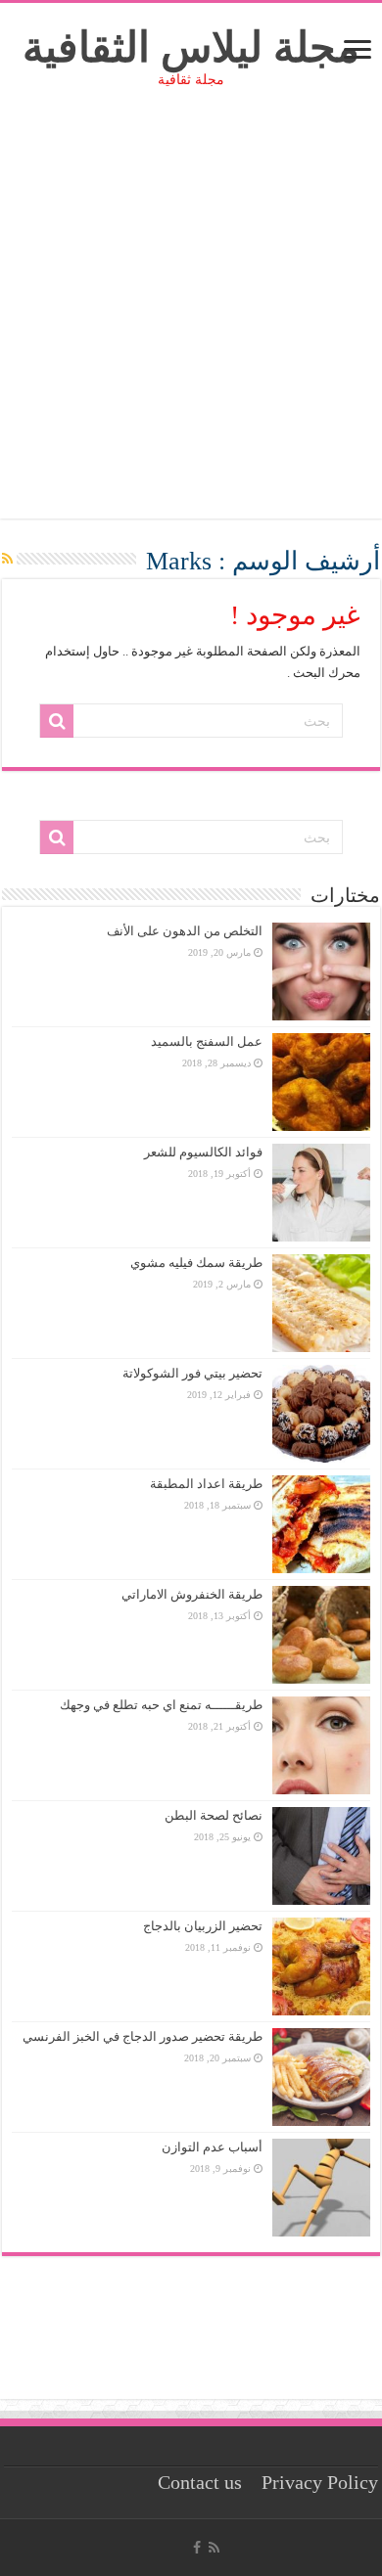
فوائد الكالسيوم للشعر (203, 1152)
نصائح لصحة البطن (214, 1815)
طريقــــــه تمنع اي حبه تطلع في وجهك (161, 1705)
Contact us (200, 2483)
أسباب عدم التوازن (212, 2147)
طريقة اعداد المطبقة (206, 1484)
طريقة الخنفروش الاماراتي (192, 1594)
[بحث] (57, 721)
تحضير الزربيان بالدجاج (203, 1926)
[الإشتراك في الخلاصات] (7, 560)
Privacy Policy (320, 2483)
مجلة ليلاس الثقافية (191, 47)
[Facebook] (197, 2548)
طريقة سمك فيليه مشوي (196, 1263)
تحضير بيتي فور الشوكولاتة (192, 1373)
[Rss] (214, 2548)
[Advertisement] (191, 328)
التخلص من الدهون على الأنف (185, 931)
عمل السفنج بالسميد (207, 1041)
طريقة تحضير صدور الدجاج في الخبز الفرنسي (143, 2036)
